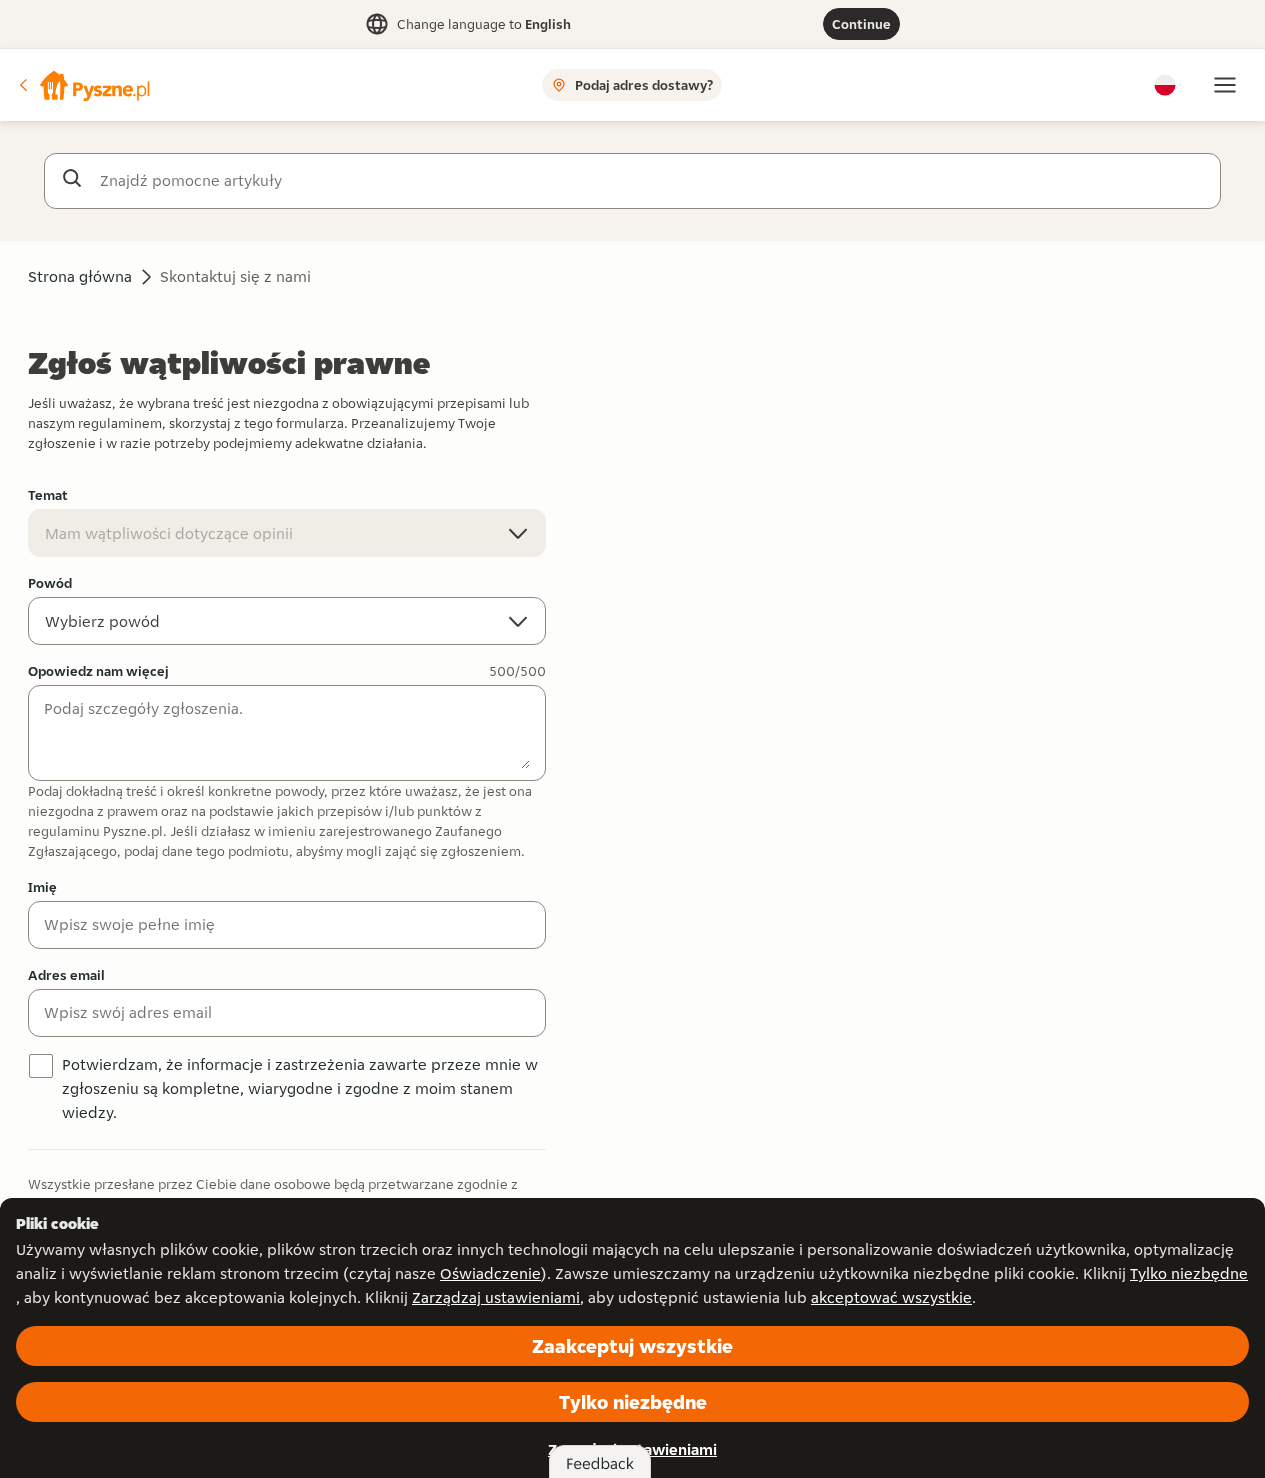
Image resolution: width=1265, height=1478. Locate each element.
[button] (83, 85)
